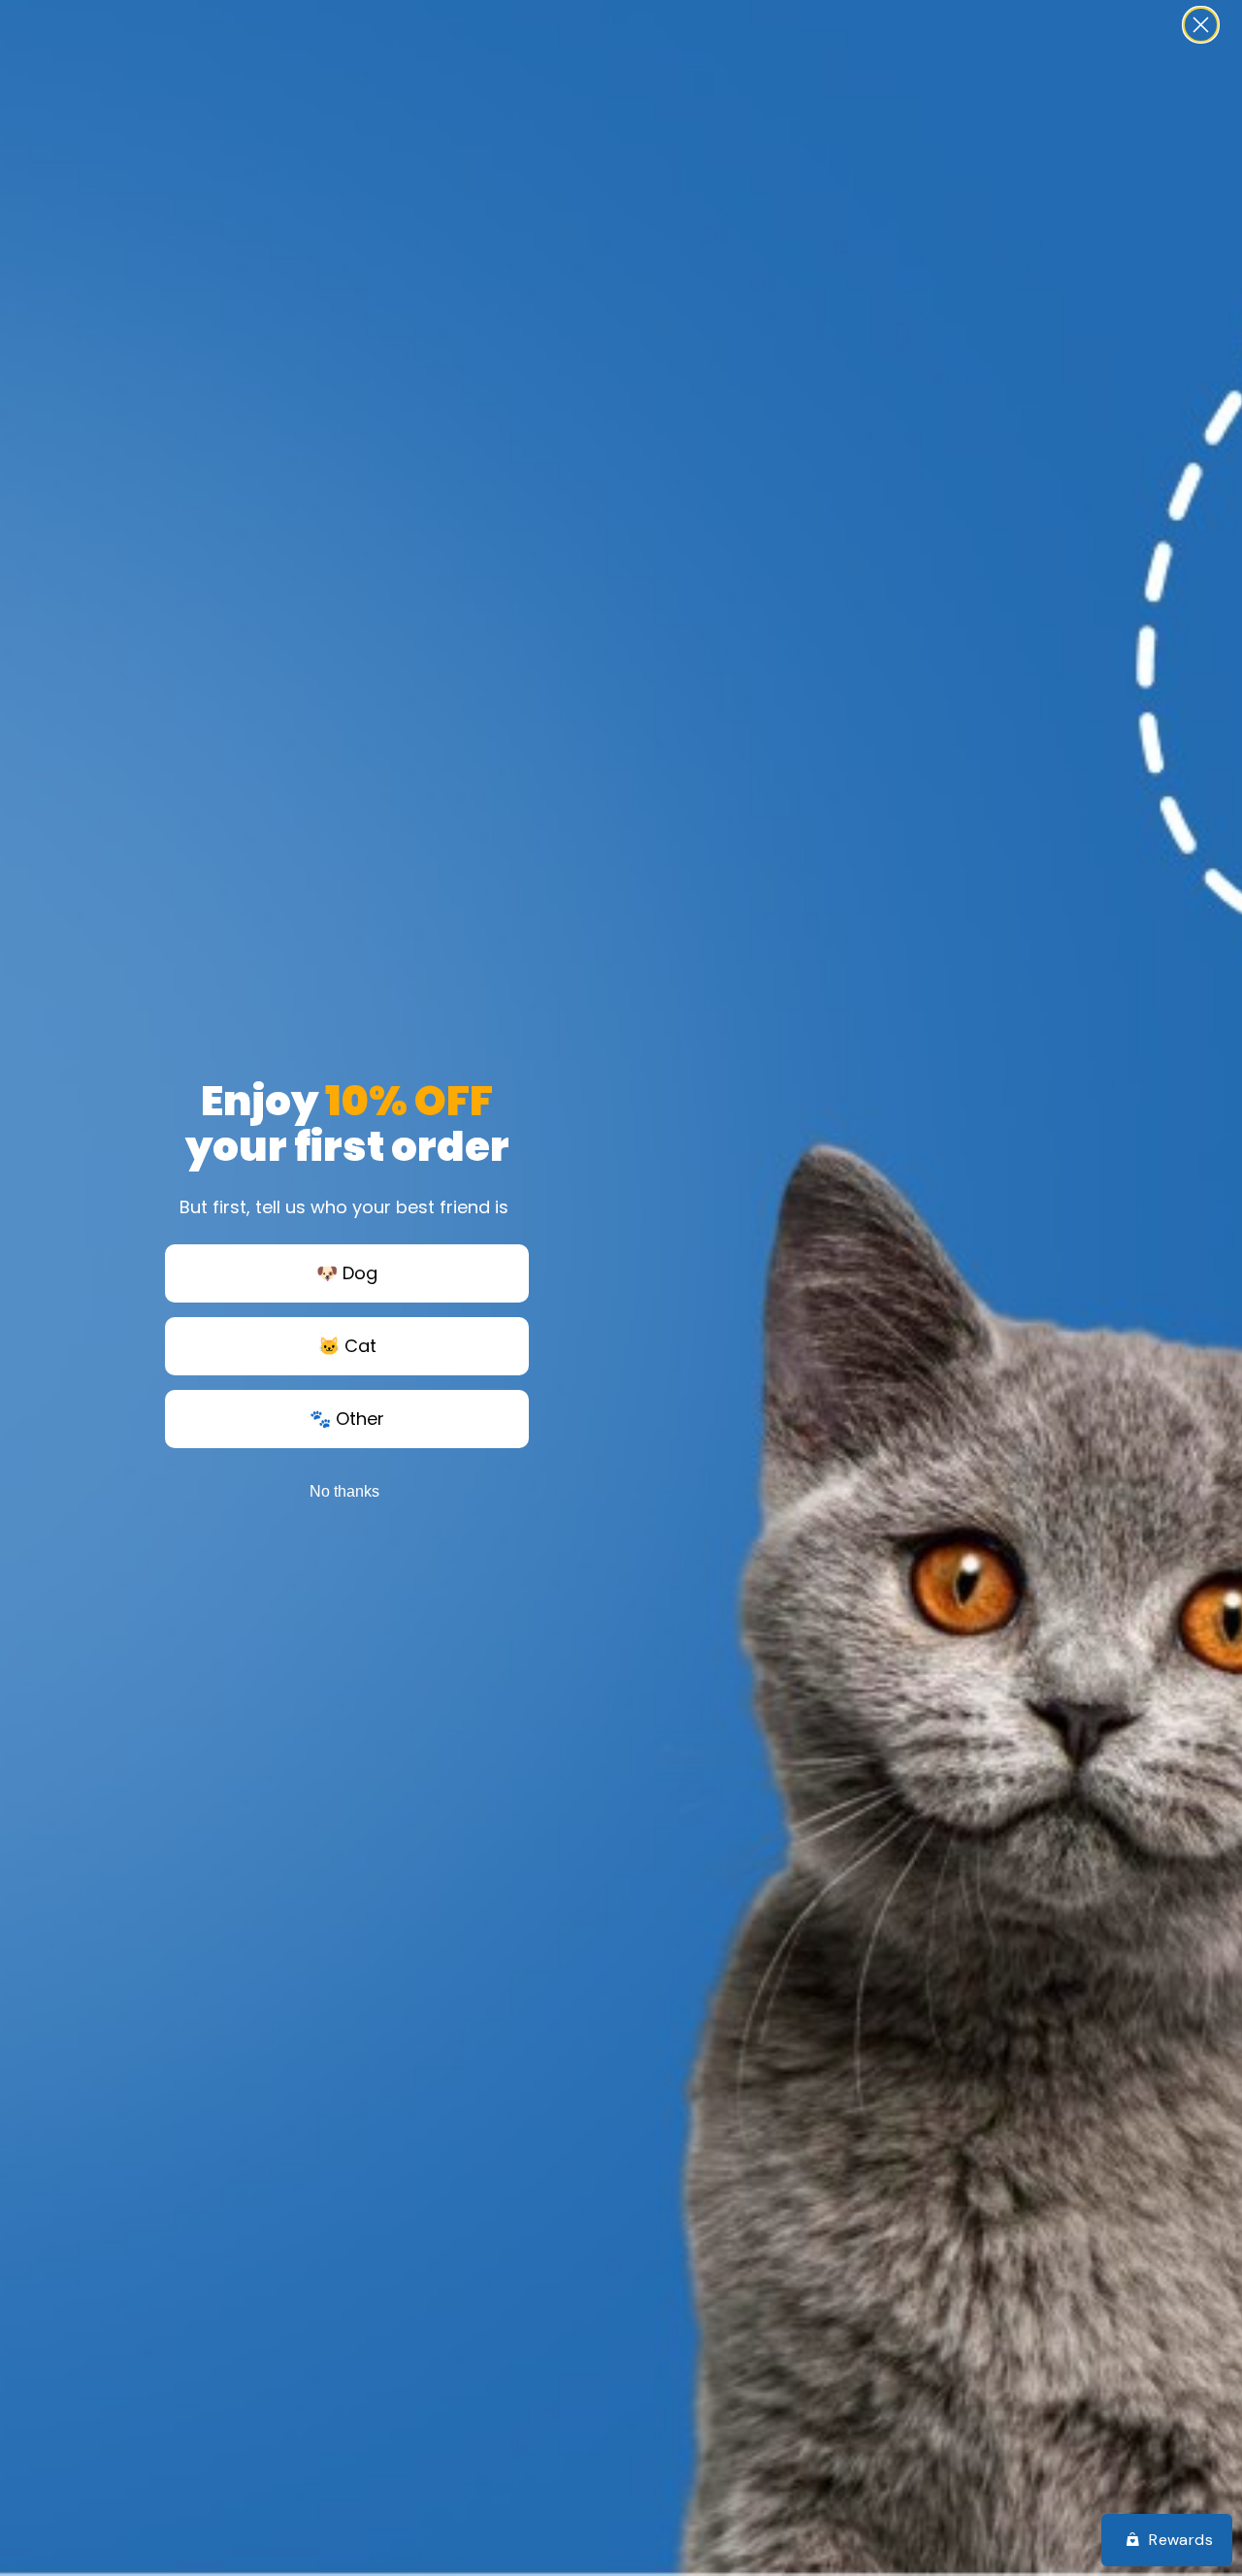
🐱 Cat (347, 1346)
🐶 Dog (347, 1273)
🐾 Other (347, 1419)
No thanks (344, 1491)
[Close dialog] (1201, 25)
